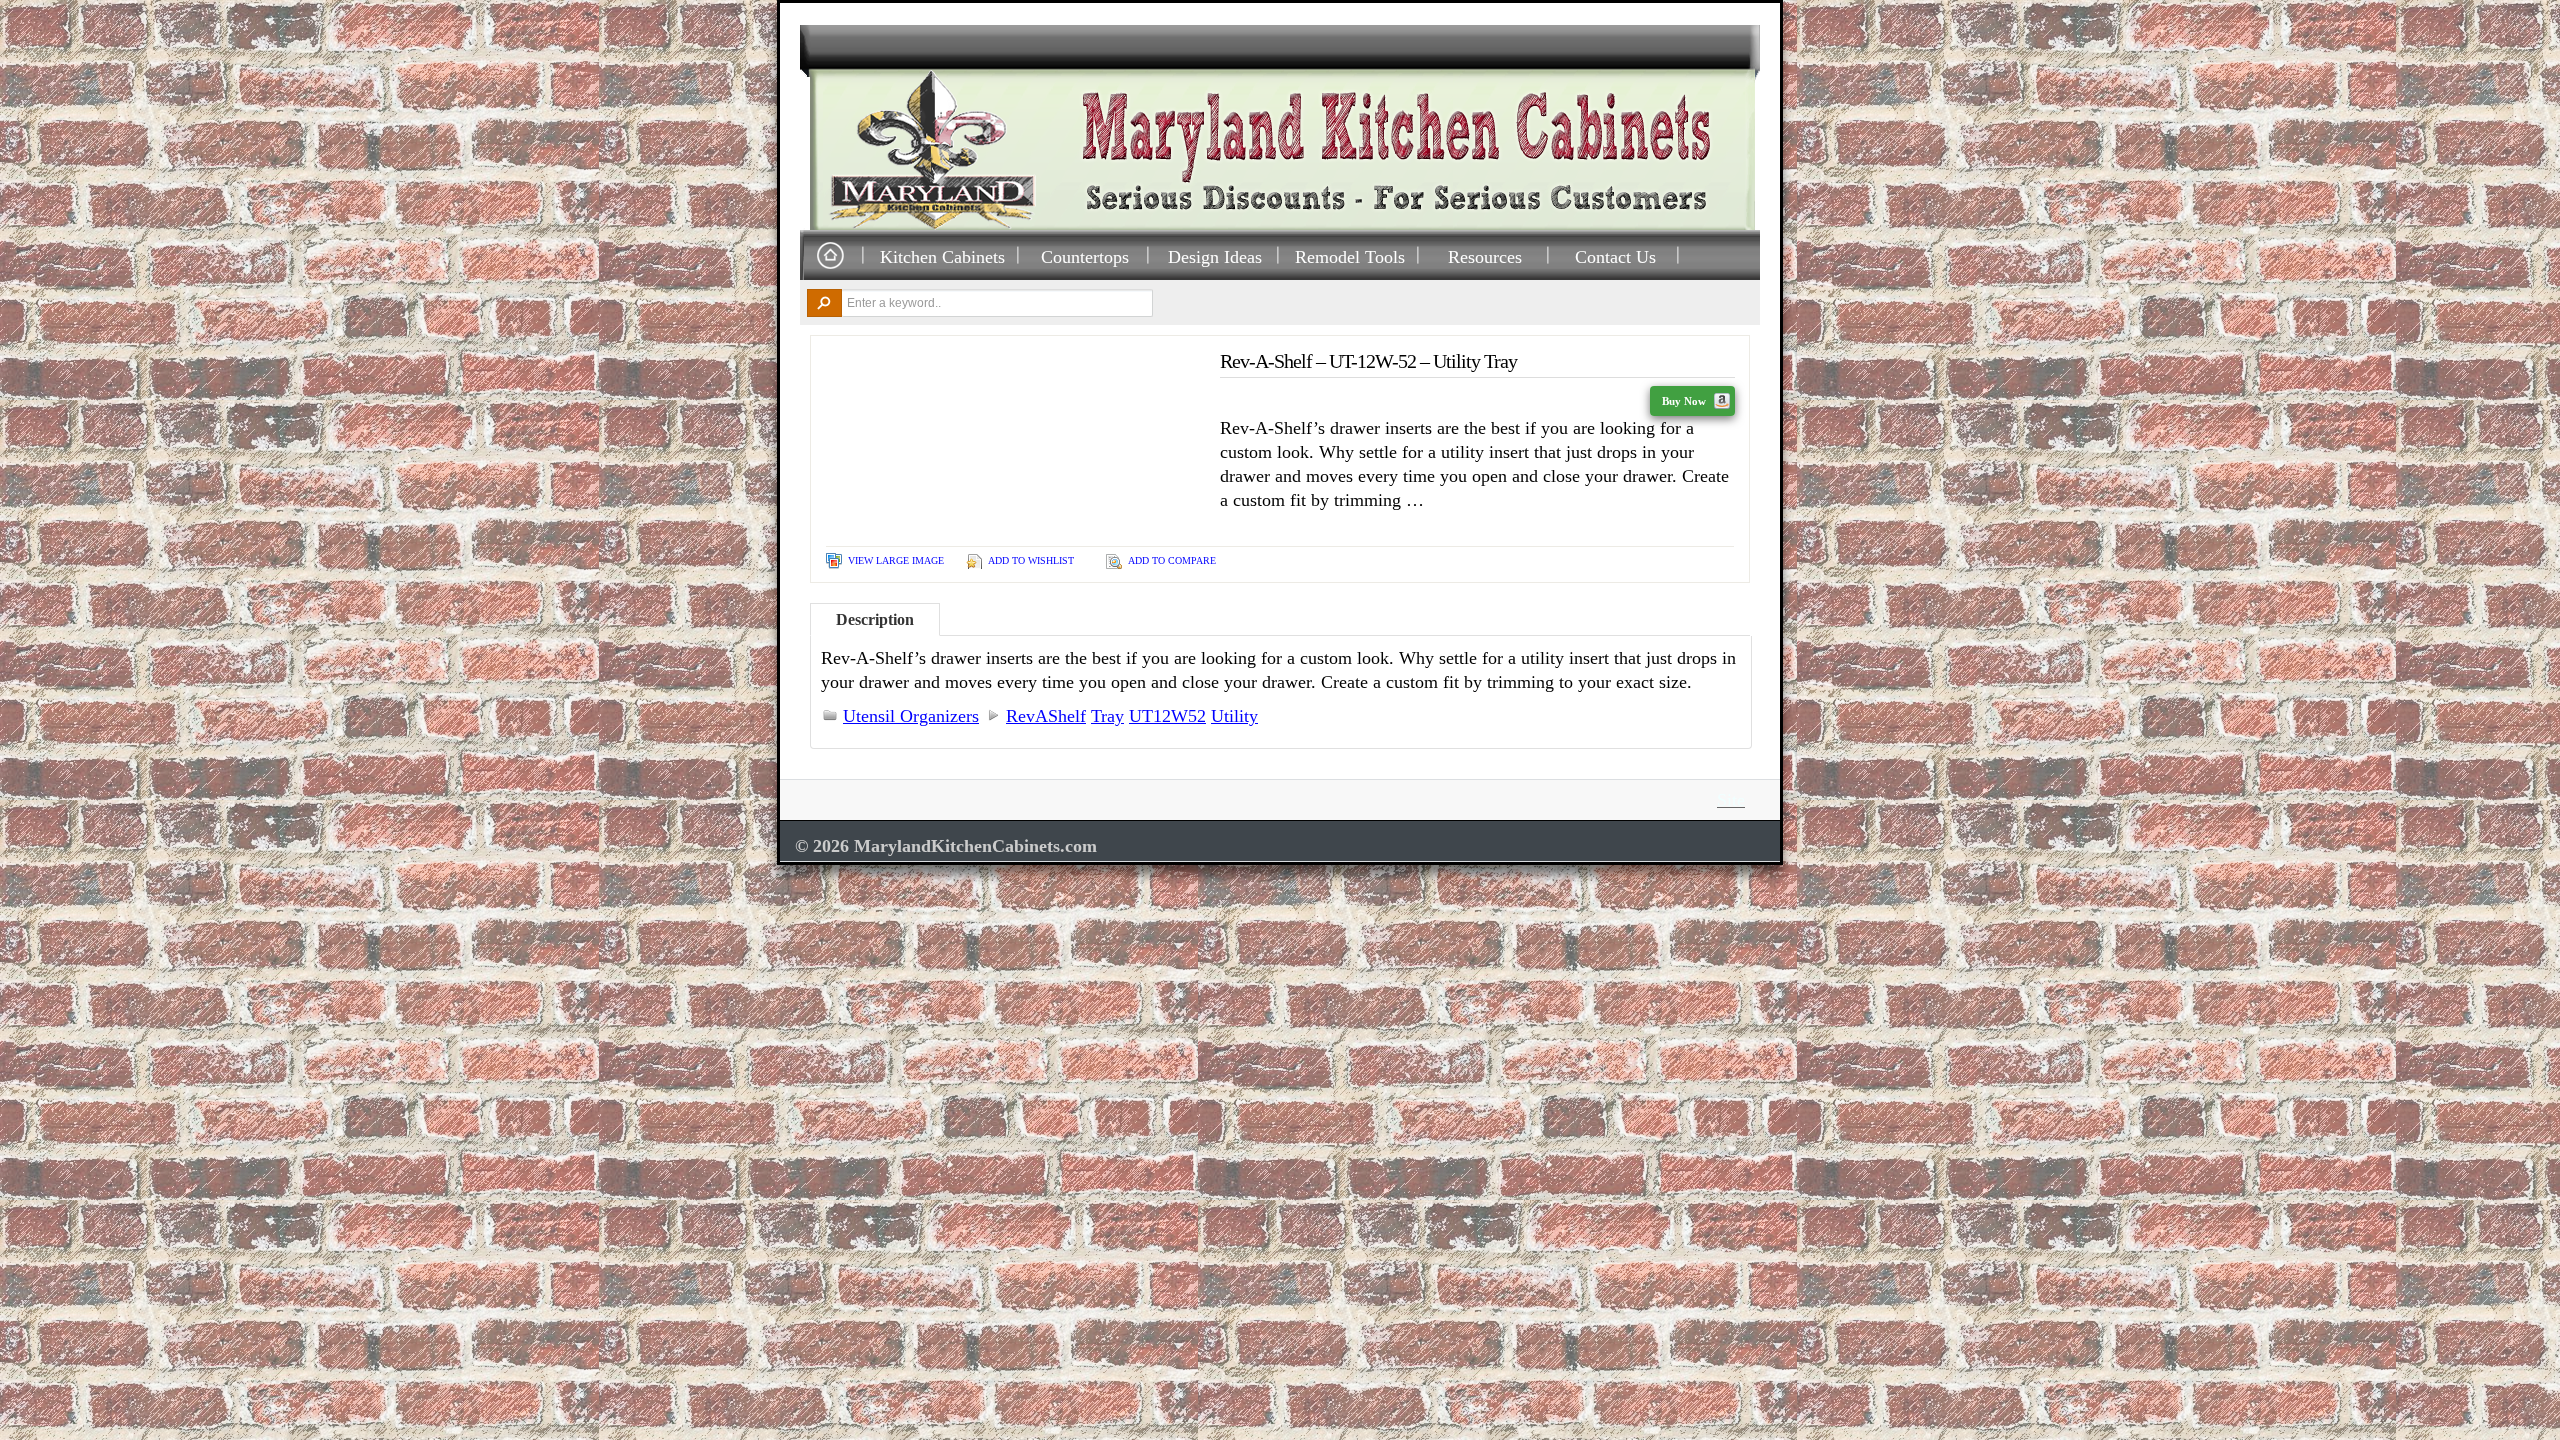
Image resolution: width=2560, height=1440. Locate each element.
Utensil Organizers (911, 716)
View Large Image (896, 560)
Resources (1485, 256)
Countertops (1085, 256)
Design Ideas (1215, 256)
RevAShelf (1046, 716)
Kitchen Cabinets (942, 256)
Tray (1107, 716)
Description (875, 619)
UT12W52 (1167, 716)
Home (830, 256)
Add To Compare (1172, 560)
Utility (1234, 716)
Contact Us (1615, 256)
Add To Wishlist (1031, 560)
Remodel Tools (1350, 256)
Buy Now (1685, 401)
